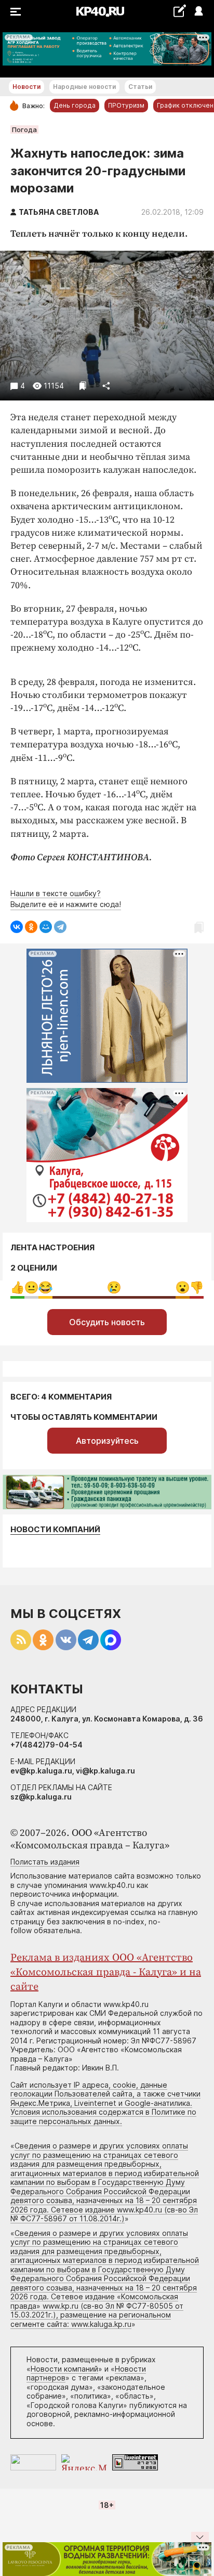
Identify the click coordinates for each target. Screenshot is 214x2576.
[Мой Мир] (46, 927)
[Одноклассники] (31, 927)
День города (75, 105)
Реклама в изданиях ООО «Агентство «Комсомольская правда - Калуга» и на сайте (106, 1972)
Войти (198, 12)
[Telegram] (60, 927)
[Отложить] (83, 386)
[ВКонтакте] (17, 927)
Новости (26, 87)
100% (114, 1287)
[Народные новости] (179, 11)
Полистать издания (45, 1862)
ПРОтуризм (126, 105)
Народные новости (84, 87)
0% (17, 1287)
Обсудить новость (107, 1322)
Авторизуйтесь (107, 1441)
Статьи (140, 87)
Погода (24, 130)
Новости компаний (55, 1529)
